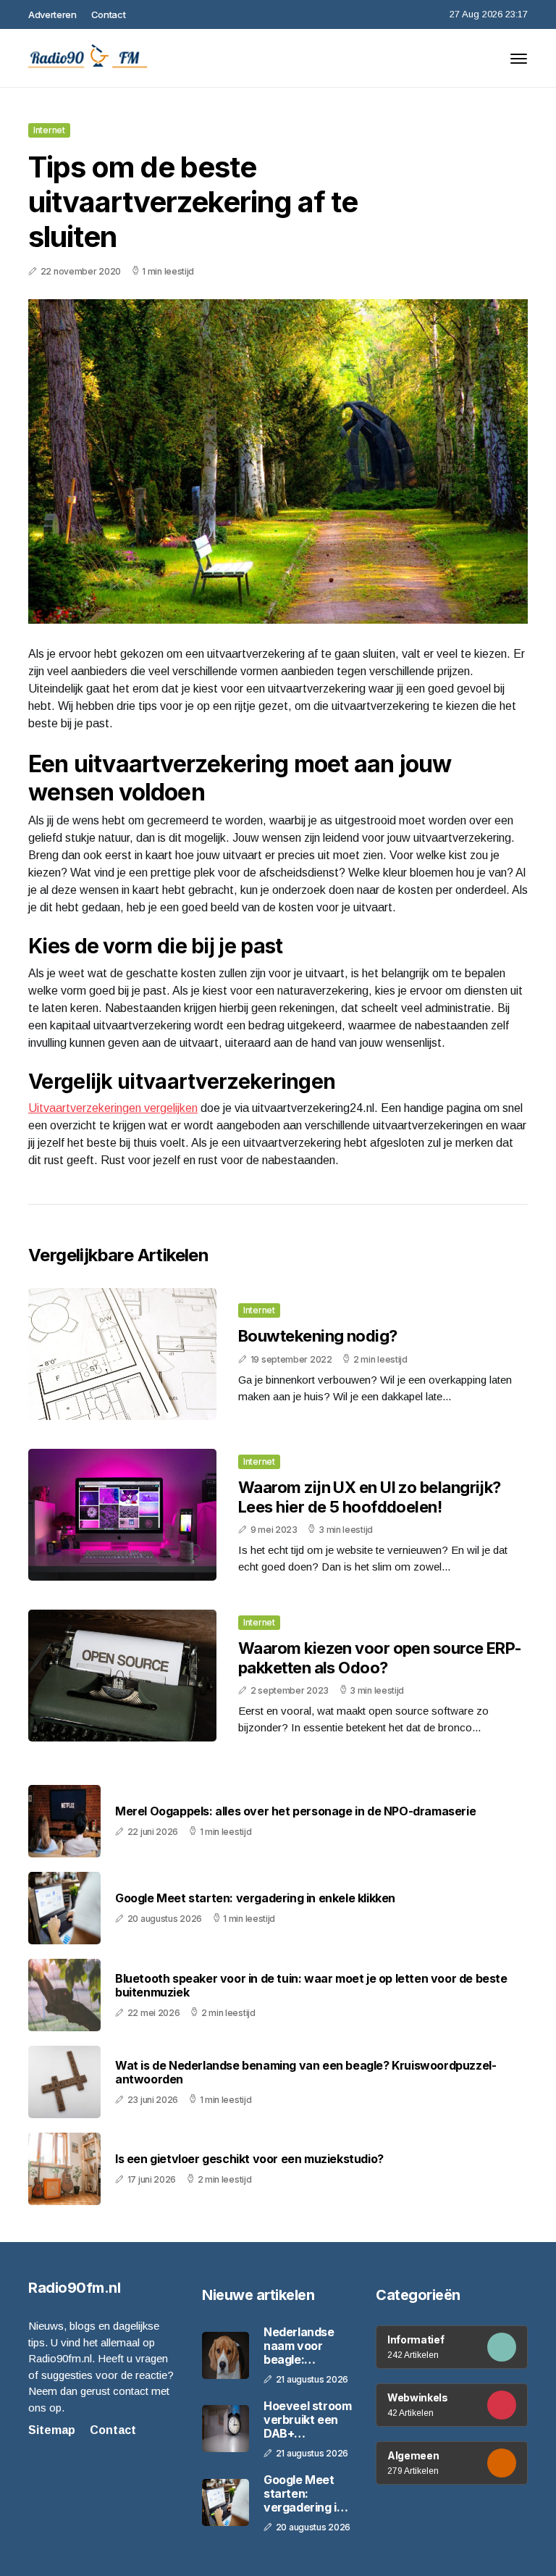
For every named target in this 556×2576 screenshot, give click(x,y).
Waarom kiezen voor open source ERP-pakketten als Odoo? (380, 1657)
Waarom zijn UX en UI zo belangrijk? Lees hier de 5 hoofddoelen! (370, 1497)
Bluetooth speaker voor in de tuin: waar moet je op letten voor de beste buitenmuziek (311, 1986)
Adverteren (52, 14)
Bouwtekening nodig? (318, 1336)
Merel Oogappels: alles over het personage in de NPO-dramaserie (295, 1811)
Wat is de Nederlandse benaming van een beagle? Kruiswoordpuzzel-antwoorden (306, 2073)
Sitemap (52, 2430)
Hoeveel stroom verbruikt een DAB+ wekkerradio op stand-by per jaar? (307, 2420)
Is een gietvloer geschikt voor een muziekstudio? (249, 2159)
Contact (109, 14)
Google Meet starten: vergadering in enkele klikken (255, 1898)
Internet (49, 130)
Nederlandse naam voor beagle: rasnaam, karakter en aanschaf (299, 2346)
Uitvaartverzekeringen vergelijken (113, 1108)
